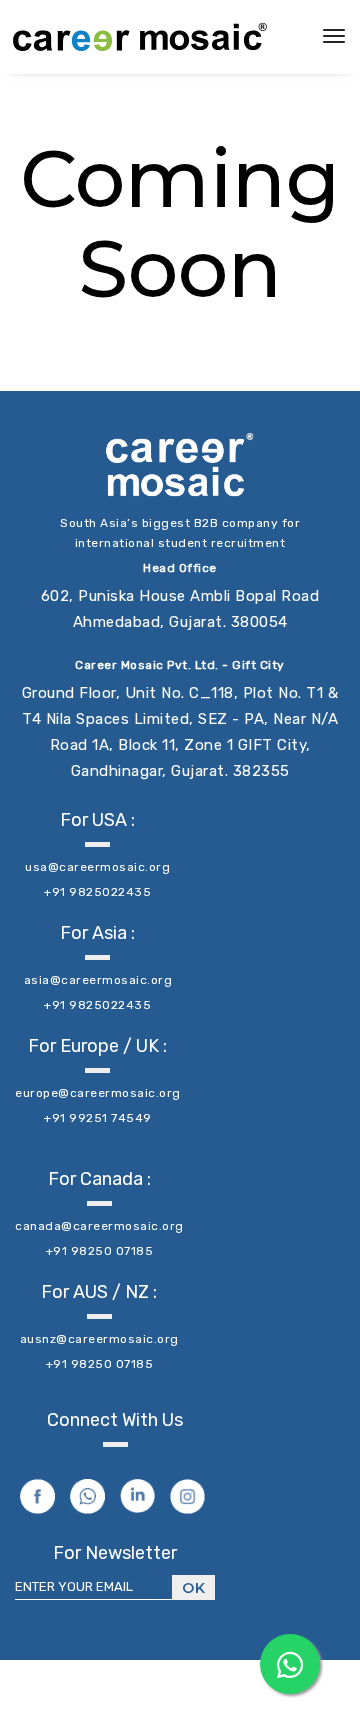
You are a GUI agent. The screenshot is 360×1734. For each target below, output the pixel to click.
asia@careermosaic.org (98, 980)
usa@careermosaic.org (97, 867)
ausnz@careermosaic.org (99, 1339)
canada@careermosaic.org (99, 1226)
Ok (193, 1588)
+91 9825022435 (97, 892)
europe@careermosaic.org (98, 1093)
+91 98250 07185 (100, 1251)
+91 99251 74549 (98, 1118)
